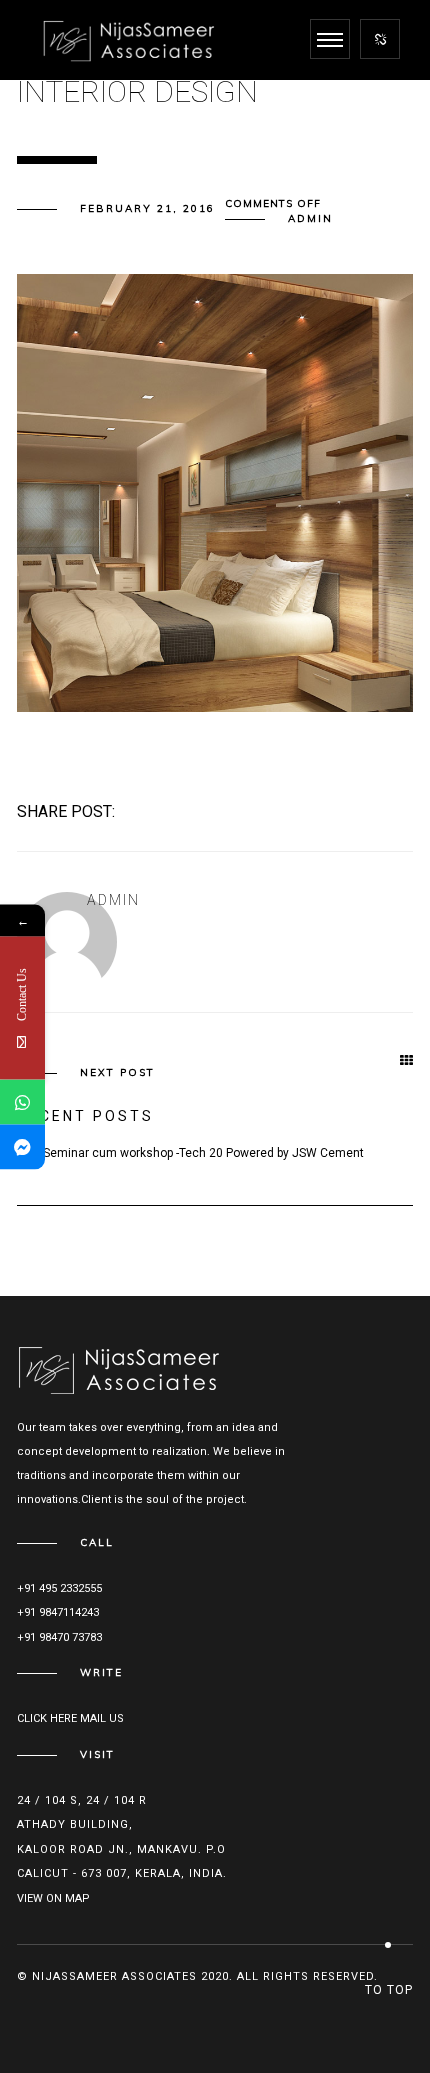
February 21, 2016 (147, 208)
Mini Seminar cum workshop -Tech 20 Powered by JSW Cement (190, 1153)
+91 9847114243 (58, 1612)
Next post (117, 1072)
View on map (53, 1898)
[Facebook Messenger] (22, 1146)
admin (310, 218)
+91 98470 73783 (59, 1637)
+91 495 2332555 (59, 1588)
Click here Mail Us (70, 1718)
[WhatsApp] (22, 1101)
